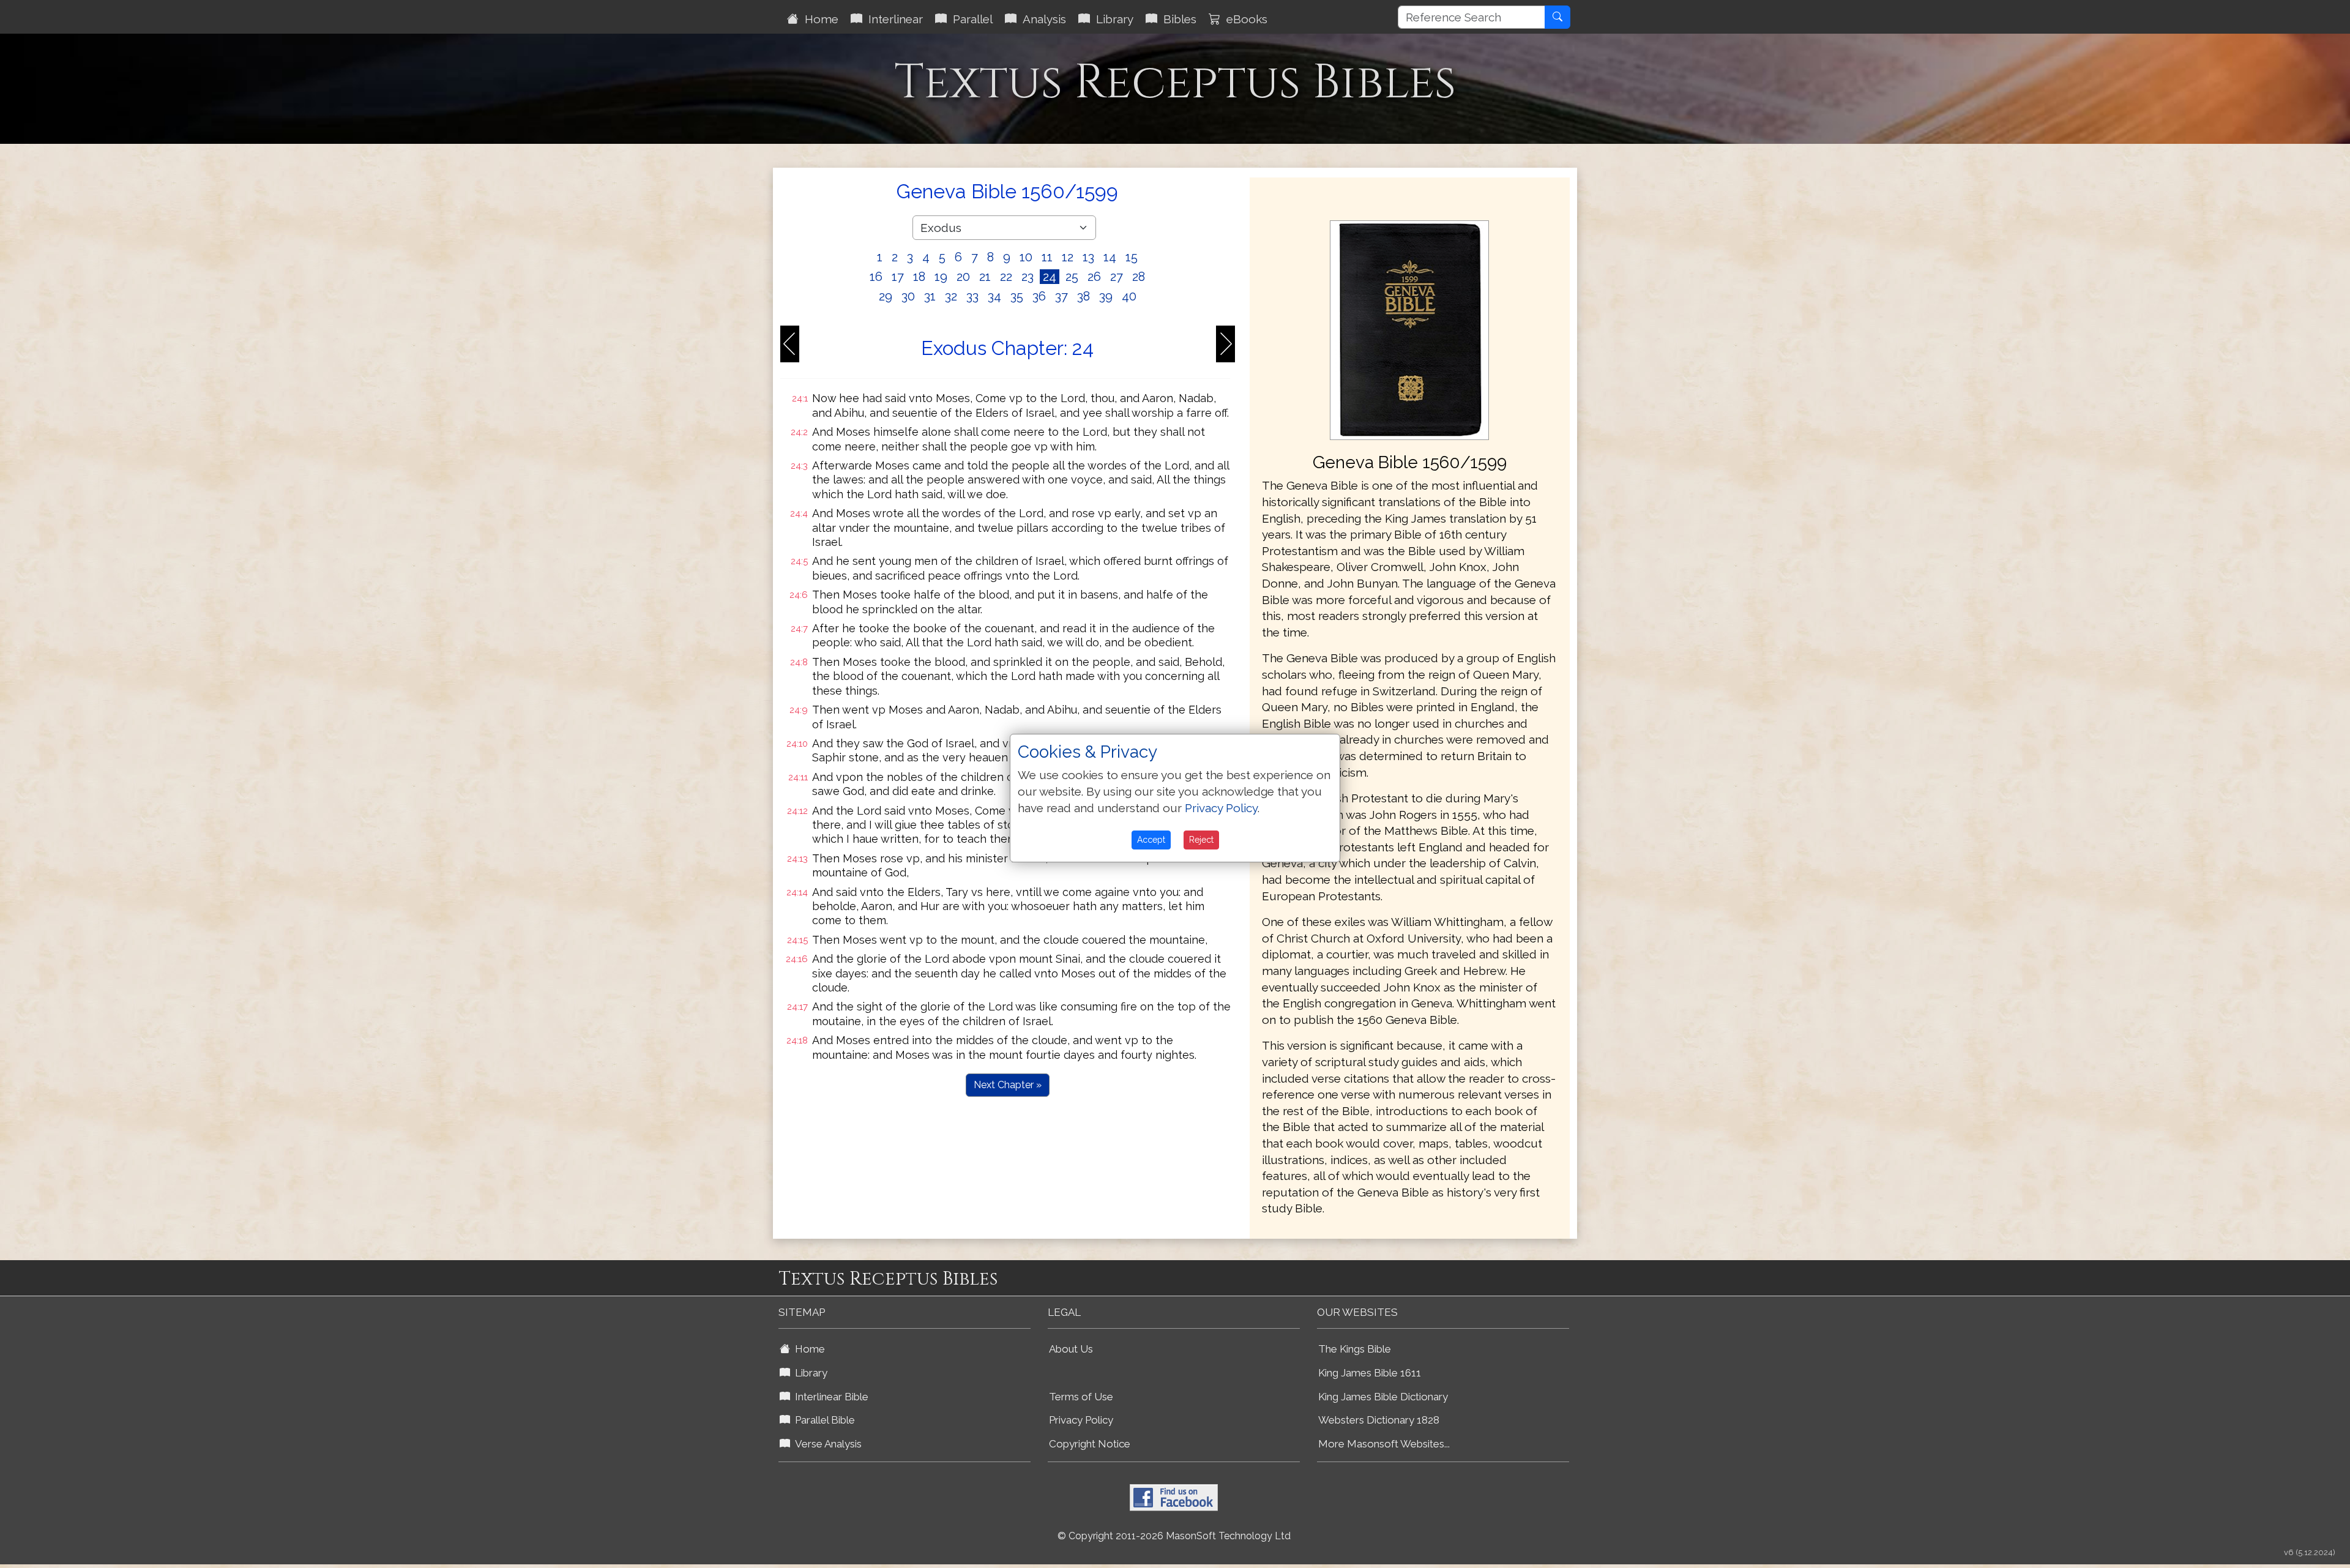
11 (1047, 257)
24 (1050, 277)
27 (1117, 277)
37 (1061, 296)
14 (1110, 257)
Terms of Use (1081, 1397)
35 (1017, 296)
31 (930, 296)
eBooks (1244, 19)
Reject (1201, 840)
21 (985, 277)
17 (898, 277)
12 (1068, 257)
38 (1084, 296)
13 (1088, 257)
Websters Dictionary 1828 (1379, 1420)
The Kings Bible (1355, 1349)
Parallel (970, 19)
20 (963, 277)
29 (886, 296)
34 (994, 296)
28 (1139, 277)
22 (1006, 277)
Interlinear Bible (829, 1397)
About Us (1071, 1349)
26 (1094, 277)
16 (876, 277)
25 (1072, 277)
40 (1129, 296)
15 (1132, 257)
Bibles (1177, 19)
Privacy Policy (1081, 1420)
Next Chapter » (1008, 1085)
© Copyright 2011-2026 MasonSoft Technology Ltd (1174, 1536)
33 (972, 296)
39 (1106, 296)
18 (919, 277)
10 (1026, 257)
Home (819, 19)
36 (1039, 296)
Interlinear (893, 19)
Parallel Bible (822, 1420)
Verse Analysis (826, 1444)
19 (941, 277)
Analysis (1041, 19)
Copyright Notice (1090, 1444)
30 (908, 296)
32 (951, 296)
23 (1028, 277)
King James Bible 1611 (1370, 1373)
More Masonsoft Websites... (1384, 1444)
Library (1112, 19)
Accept (1151, 840)
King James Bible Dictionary (1383, 1397)
